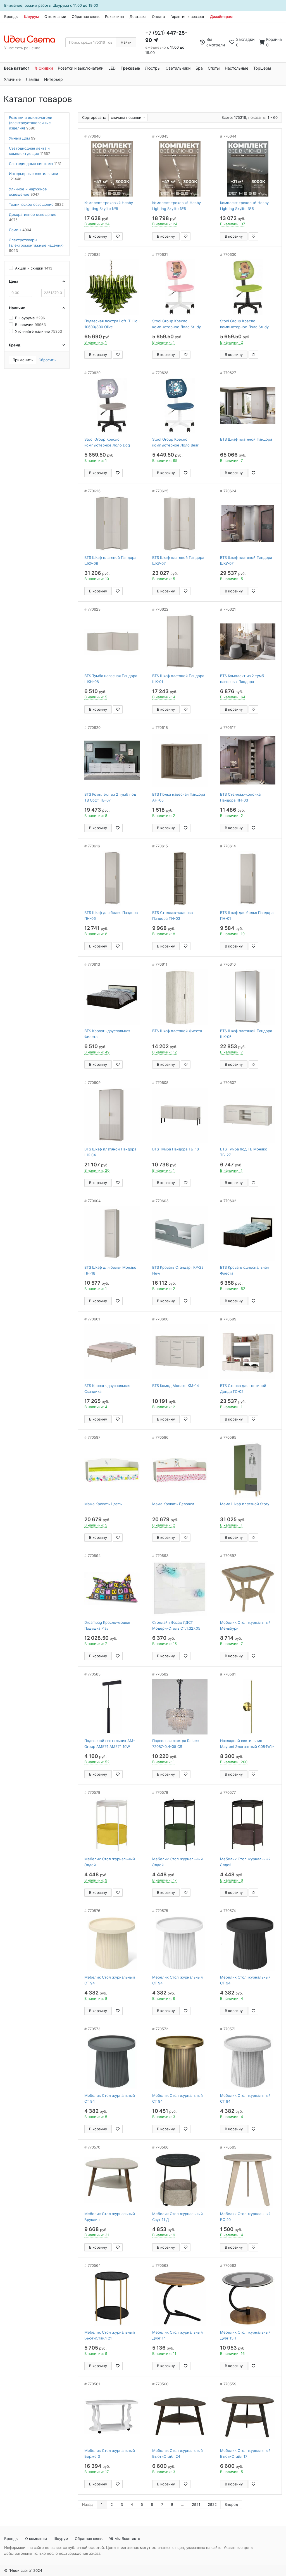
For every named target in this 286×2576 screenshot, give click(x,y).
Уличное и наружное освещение (28, 192)
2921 (196, 2504)
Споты (214, 68)
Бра (199, 68)
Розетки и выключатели (81, 68)
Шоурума (61, 5)
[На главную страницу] (33, 39)
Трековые (130, 68)
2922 (212, 2504)
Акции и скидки (34, 268)
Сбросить (47, 360)
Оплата (158, 16)
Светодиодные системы (35, 164)
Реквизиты (115, 16)
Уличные (12, 79)
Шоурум (31, 16)
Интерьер (53, 79)
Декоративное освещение (33, 217)
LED (112, 68)
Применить (23, 360)
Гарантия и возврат (187, 16)
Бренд (15, 345)
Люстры (153, 68)
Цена (14, 281)
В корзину (98, 236)
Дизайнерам (221, 16)
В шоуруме (30, 318)
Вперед (231, 2504)
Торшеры (262, 68)
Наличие (17, 308)
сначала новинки (127, 117)
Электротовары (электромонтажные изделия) (36, 245)
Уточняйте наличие (39, 331)
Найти (126, 42)
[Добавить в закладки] (118, 236)
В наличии (30, 325)
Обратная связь (86, 16)
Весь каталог (17, 68)
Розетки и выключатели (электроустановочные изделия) (31, 123)
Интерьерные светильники (34, 176)
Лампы (32, 79)
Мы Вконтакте (127, 2539)
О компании (55, 16)
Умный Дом (22, 138)
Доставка (138, 16)
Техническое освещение (36, 204)
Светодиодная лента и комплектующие (29, 151)
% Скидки (44, 68)
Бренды (11, 16)
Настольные (237, 68)
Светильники (178, 68)
